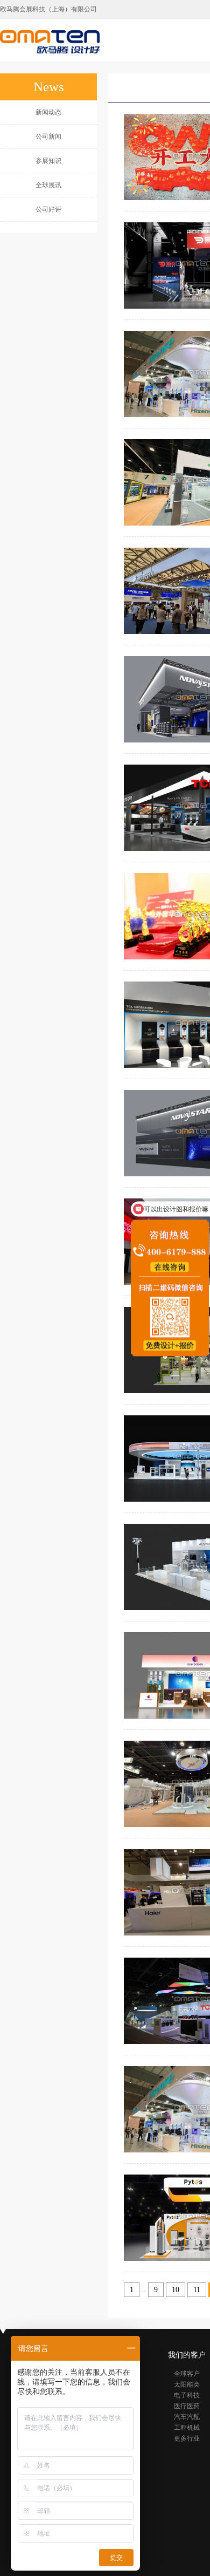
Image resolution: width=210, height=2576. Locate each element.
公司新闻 (48, 137)
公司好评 (48, 209)
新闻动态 (48, 112)
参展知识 (48, 161)
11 (197, 2290)
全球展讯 (48, 185)
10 (176, 2290)
